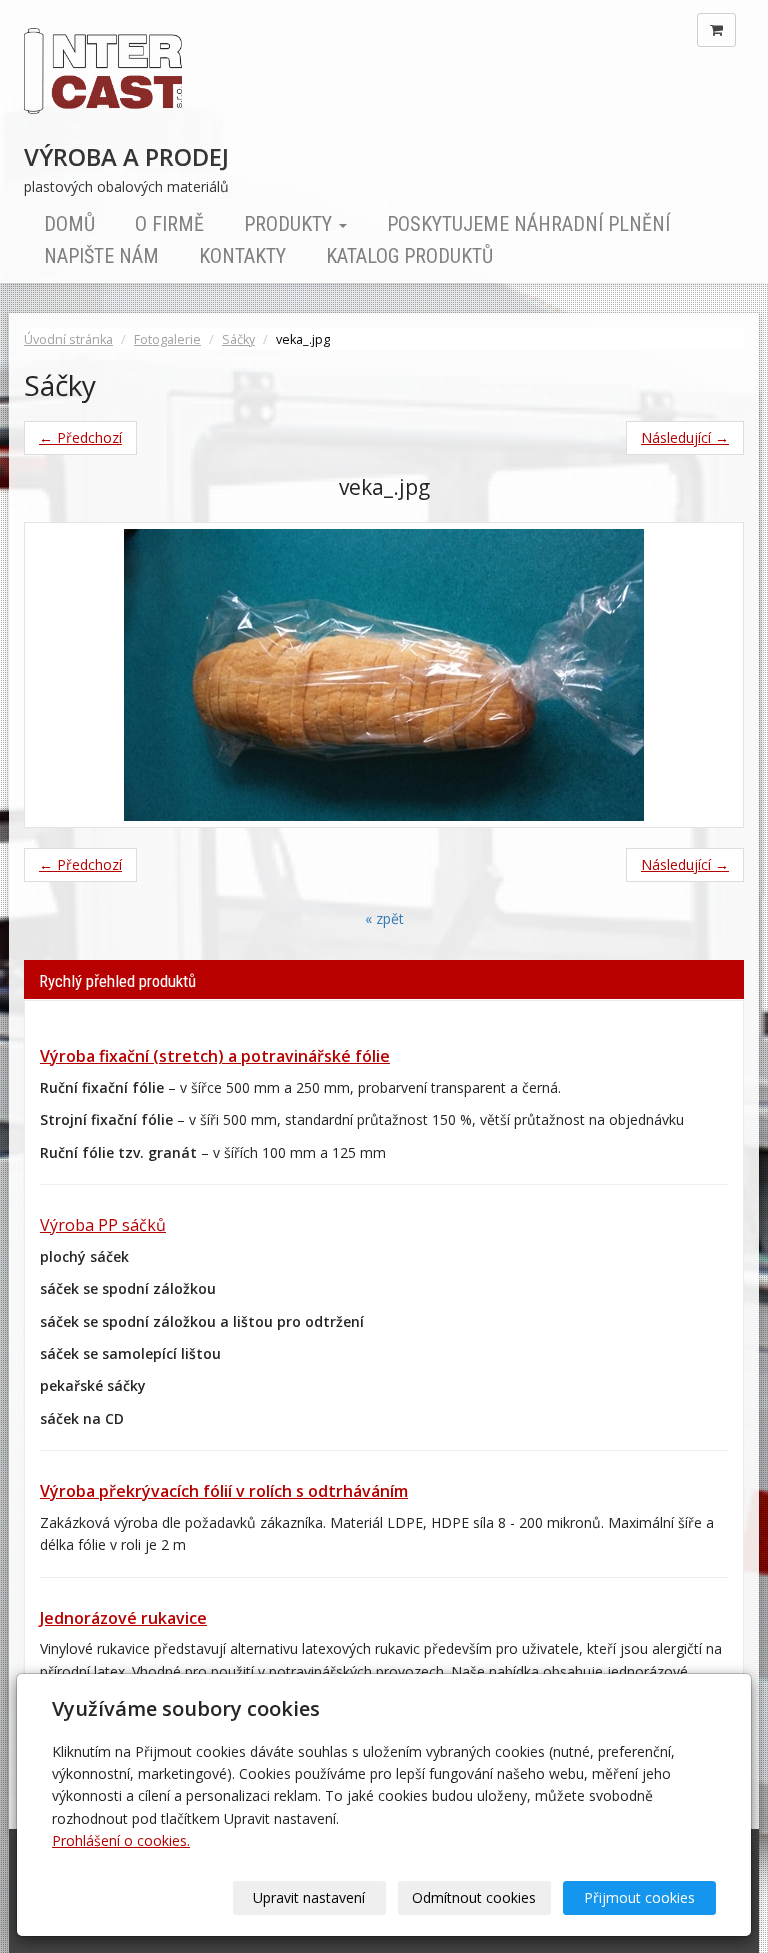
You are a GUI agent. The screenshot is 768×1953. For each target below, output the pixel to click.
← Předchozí (80, 437)
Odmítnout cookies (474, 1897)
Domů (69, 224)
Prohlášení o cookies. (121, 1840)
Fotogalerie (167, 339)
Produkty (290, 224)
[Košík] (716, 30)
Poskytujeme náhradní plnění (528, 224)
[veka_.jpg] (384, 675)
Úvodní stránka (68, 339)
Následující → (685, 437)
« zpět (384, 918)
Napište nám (101, 256)
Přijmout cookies (639, 1897)
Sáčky (238, 339)
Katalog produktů (409, 256)
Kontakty (242, 256)
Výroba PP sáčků (103, 1225)
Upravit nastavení (309, 1897)
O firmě (169, 224)
